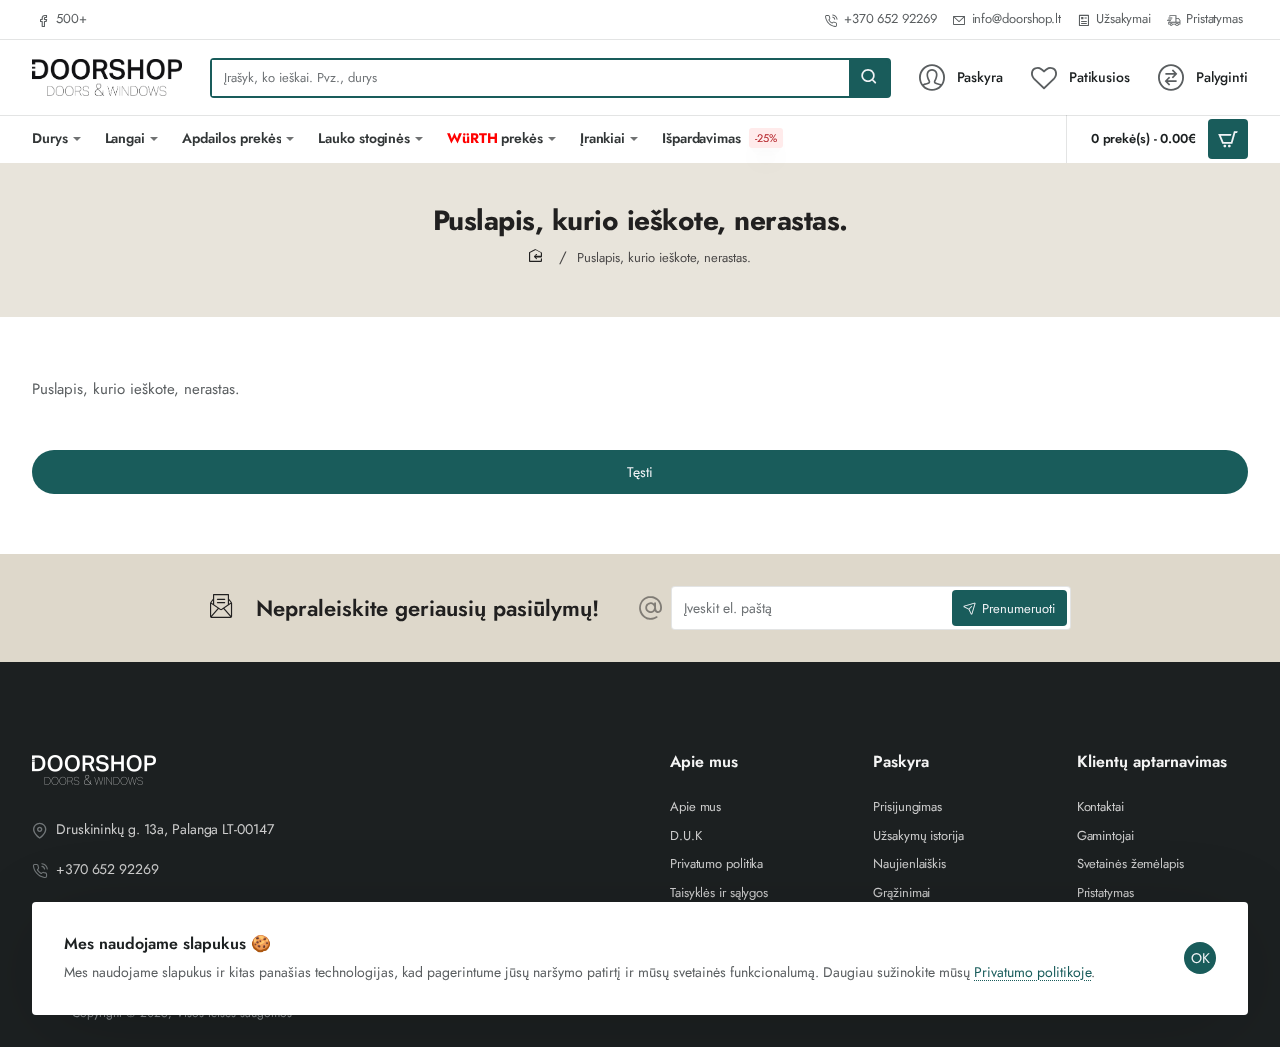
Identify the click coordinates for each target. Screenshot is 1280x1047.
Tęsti (640, 472)
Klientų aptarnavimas (1152, 762)
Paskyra (901, 762)
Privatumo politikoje (1032, 972)
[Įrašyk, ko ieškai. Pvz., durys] (869, 78)
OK (1200, 958)
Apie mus (704, 762)
